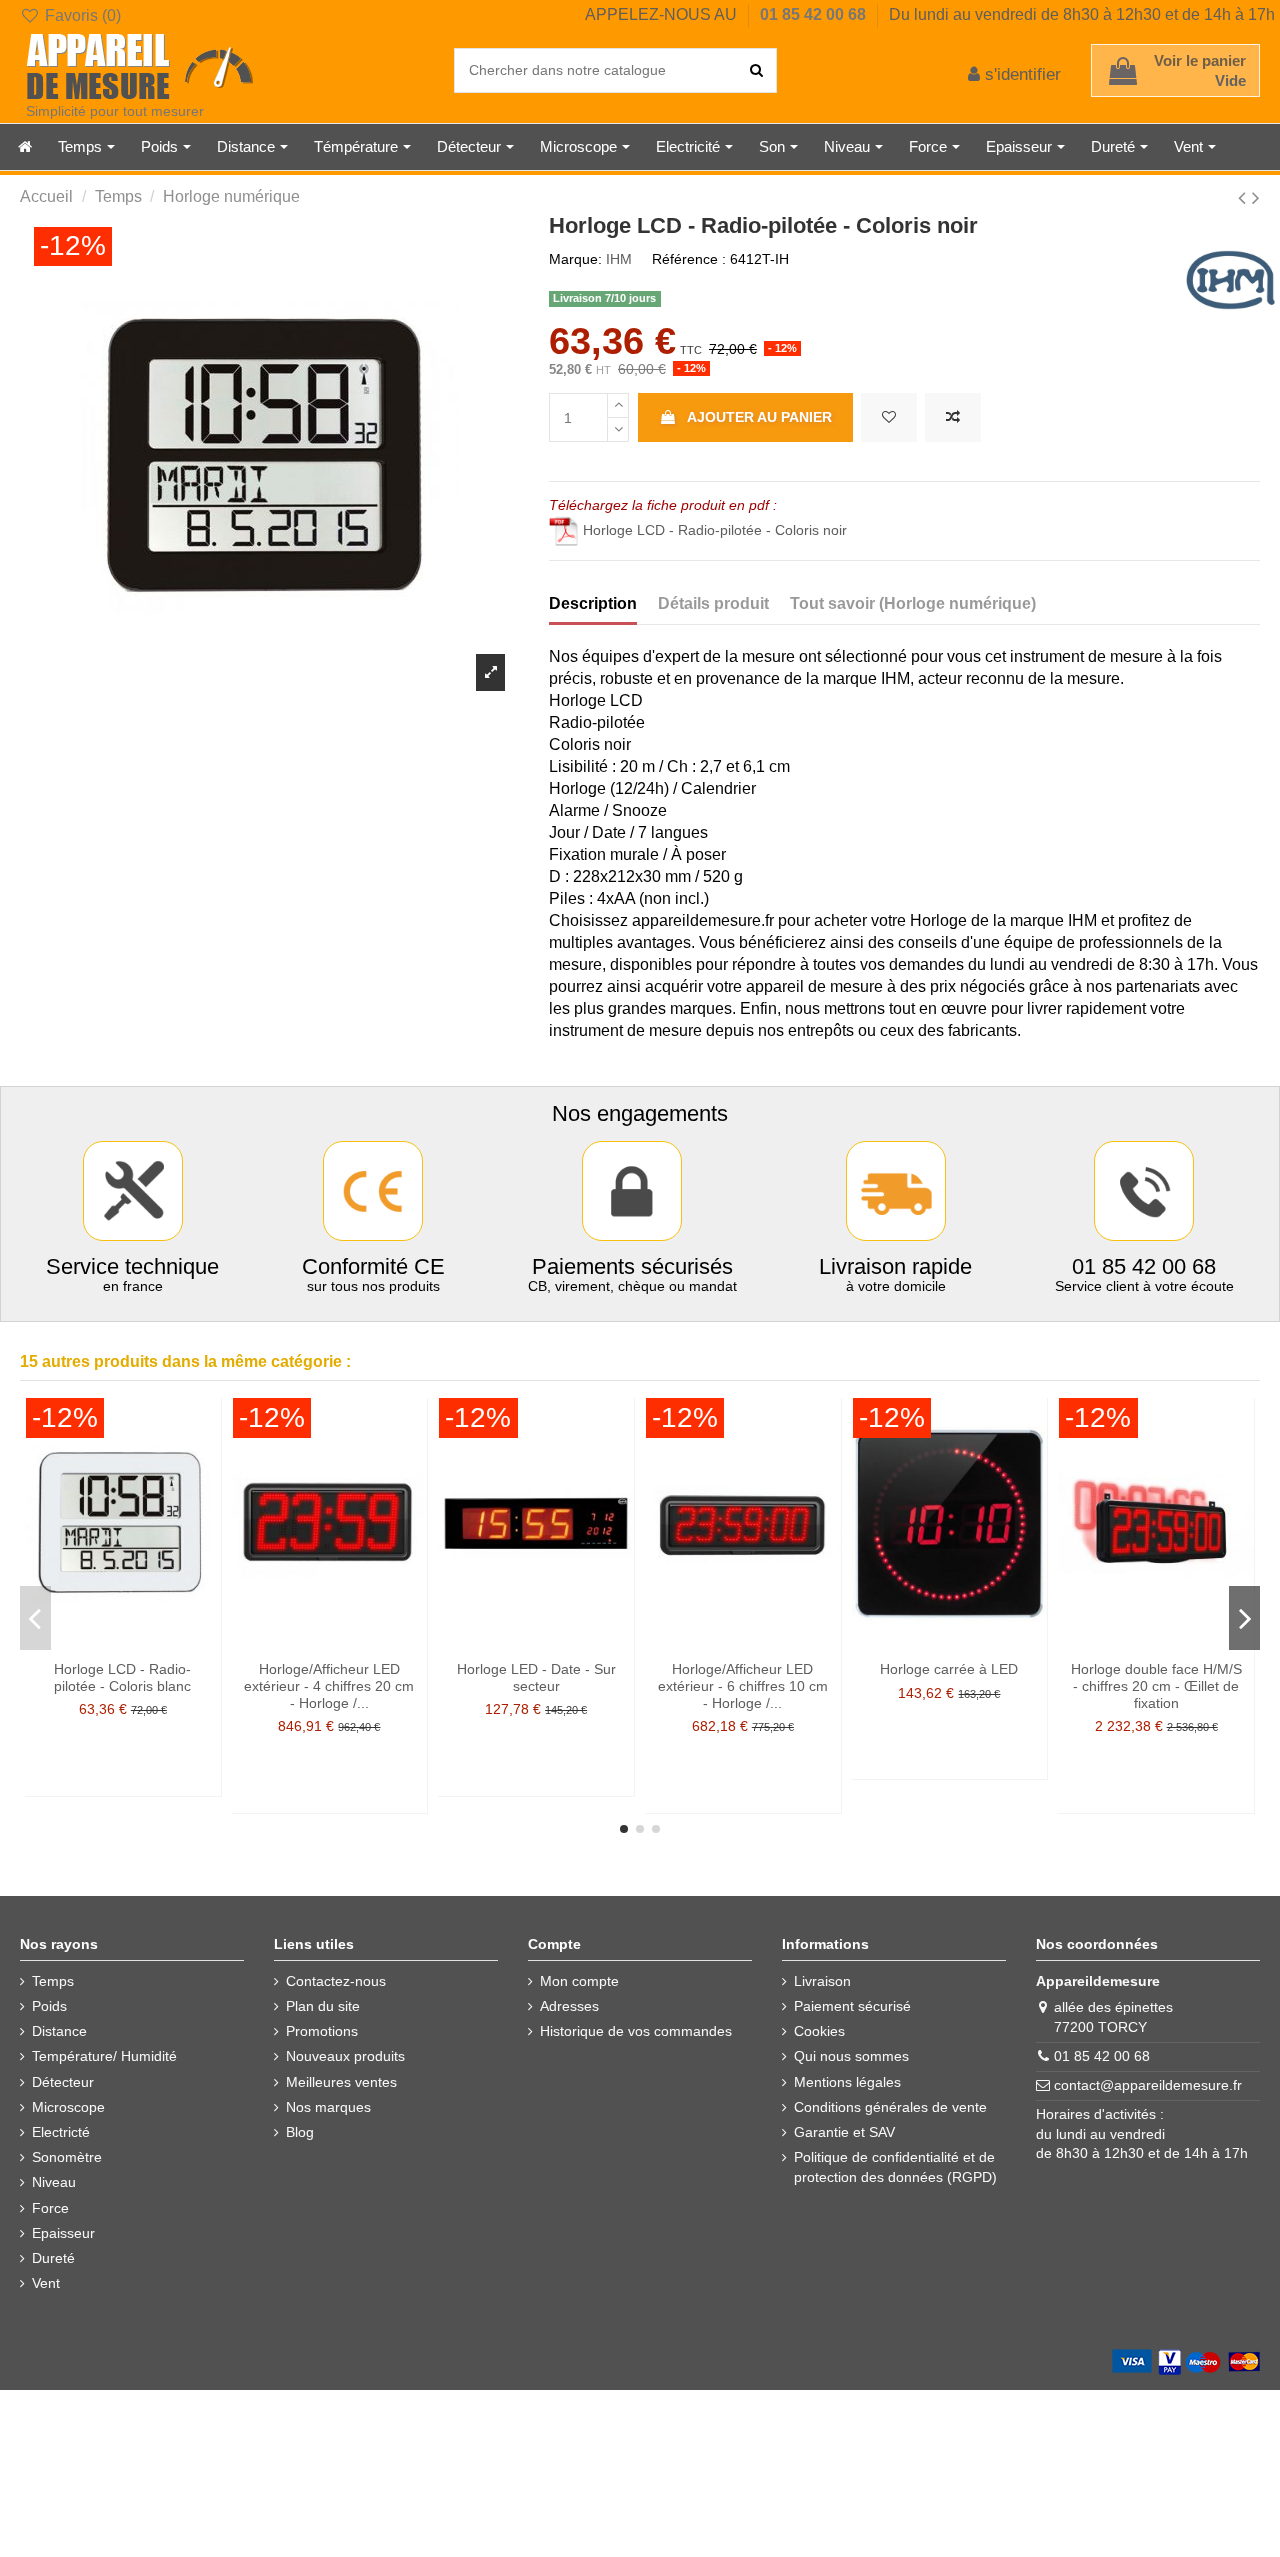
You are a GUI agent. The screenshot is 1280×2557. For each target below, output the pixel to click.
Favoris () (81, 15)
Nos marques (328, 2107)
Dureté (53, 2258)
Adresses (569, 2006)
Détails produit (713, 603)
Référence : (689, 259)
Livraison (822, 1981)
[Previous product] (1245, 197)
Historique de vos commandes (636, 2031)
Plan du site (323, 2006)
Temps (53, 1981)
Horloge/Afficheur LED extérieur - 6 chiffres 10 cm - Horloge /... (743, 1686)
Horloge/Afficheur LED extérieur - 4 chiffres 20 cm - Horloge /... (329, 1686)
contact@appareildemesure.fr (1148, 2085)
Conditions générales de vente (890, 2107)
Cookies (819, 2031)
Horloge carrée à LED (949, 1669)
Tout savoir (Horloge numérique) (913, 603)
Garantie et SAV (844, 2132)
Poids (49, 2006)
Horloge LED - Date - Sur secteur (536, 1677)
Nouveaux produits (345, 2056)
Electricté (61, 2132)
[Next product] (1256, 197)
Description (593, 603)
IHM (619, 259)
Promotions (322, 2031)
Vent (46, 2283)
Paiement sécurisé (852, 2006)
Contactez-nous (336, 1981)
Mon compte (579, 1981)
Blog (300, 2132)
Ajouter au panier (759, 417)
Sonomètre (67, 2157)
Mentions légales (847, 2082)
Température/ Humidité (104, 2056)
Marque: (575, 259)
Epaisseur (63, 2233)
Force (50, 2208)
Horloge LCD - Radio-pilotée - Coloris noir (715, 530)
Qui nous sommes (851, 2056)
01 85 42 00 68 (815, 14)
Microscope (68, 2107)
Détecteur (63, 2082)
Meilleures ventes (341, 2082)
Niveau (54, 2182)
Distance (59, 2031)
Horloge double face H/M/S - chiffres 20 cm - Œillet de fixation (1156, 1686)
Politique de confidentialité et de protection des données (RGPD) (895, 2167)
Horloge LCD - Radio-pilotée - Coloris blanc (122, 1677)
